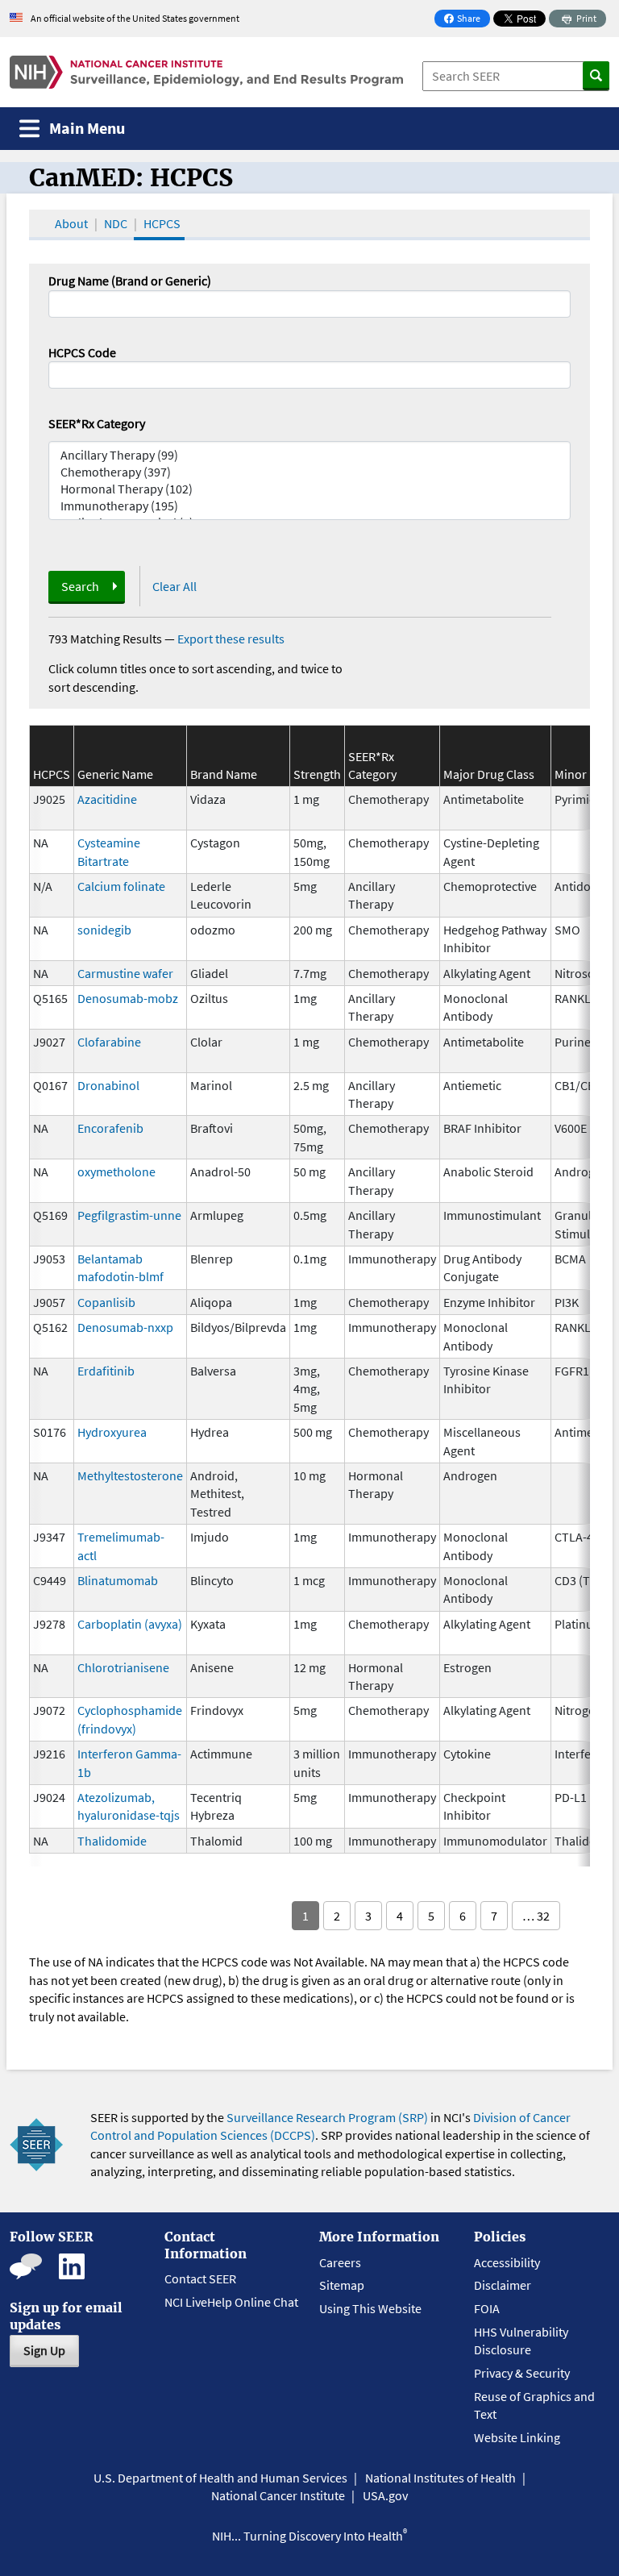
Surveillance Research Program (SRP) (327, 2117)
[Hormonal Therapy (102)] (309, 489)
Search (80, 586)
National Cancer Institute (278, 2495)
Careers (340, 2262)
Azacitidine (107, 799)
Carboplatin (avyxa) (130, 1624)
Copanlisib (106, 1302)
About (71, 223)
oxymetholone (116, 1171)
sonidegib (104, 930)
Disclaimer (503, 2285)
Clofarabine (109, 1042)
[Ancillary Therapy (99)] (309, 455)
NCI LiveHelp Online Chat (231, 2302)
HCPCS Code (82, 352)
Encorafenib (110, 1128)
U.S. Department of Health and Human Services (220, 2478)
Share (467, 20)
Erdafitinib (106, 1371)
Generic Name (115, 774)
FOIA (487, 2308)
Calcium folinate (121, 886)
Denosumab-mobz (128, 998)
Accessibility (507, 2262)
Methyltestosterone (130, 1475)
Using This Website (370, 2308)
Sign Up (44, 2350)
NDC (116, 223)
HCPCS (162, 223)
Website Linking (517, 2437)
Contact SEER (200, 2278)
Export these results (231, 639)
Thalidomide (112, 1841)
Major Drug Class (489, 774)
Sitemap (342, 2285)
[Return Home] (206, 72)
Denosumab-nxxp (125, 1327)
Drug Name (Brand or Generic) (130, 281)
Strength (317, 774)
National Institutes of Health (440, 2478)
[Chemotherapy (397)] (309, 472)
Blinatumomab (118, 1580)
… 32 (536, 1916)
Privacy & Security (522, 2373)
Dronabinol (108, 1085)
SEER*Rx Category (97, 423)
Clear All (174, 586)
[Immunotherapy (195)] (309, 506)
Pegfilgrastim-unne (129, 1215)
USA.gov (385, 2495)
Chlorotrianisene (123, 1667)
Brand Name (224, 774)
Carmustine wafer (125, 973)
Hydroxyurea (112, 1432)
